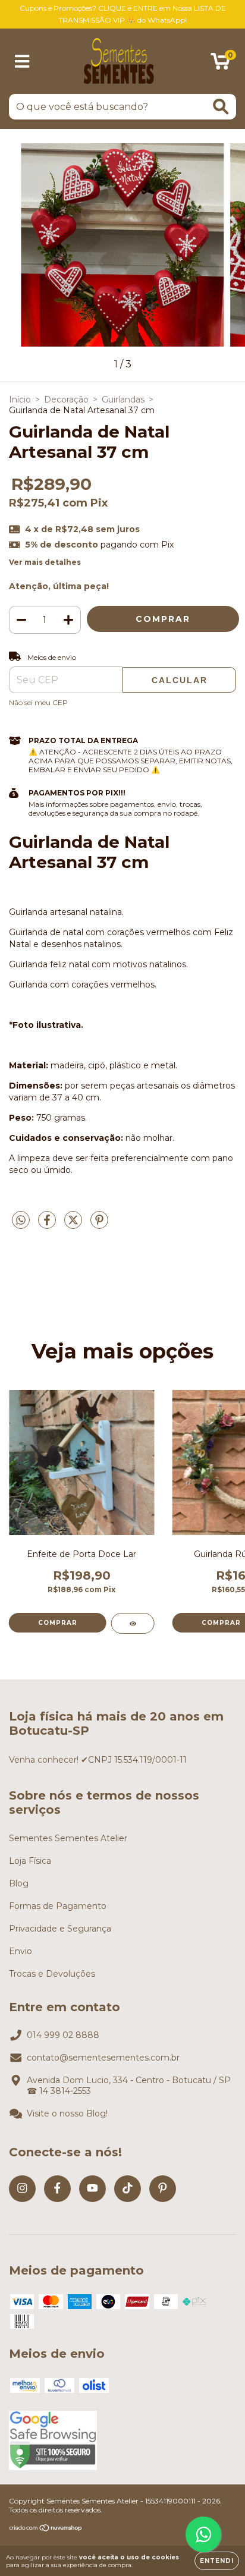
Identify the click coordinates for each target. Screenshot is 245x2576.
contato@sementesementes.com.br (103, 2058)
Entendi (217, 2561)
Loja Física (30, 1861)
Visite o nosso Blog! (67, 2113)
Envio (21, 1951)
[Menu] (22, 62)
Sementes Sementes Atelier (68, 1838)
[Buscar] (221, 107)
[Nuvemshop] (46, 2529)
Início (20, 400)
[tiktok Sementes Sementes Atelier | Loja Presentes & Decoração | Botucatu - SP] (128, 2189)
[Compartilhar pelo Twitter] (74, 1225)
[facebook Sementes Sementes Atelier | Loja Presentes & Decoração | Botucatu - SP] (57, 2189)
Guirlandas (123, 400)
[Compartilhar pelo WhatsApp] (21, 1221)
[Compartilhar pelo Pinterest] (99, 1225)
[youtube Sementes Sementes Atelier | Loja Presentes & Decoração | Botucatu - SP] (92, 2189)
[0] (220, 64)
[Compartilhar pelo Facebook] (48, 1225)
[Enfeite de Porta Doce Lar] (133, 1623)
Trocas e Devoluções (52, 1974)
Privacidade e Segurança (60, 1929)
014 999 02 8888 (63, 2035)
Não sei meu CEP (38, 702)
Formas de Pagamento (58, 1906)
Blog (19, 1883)
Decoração (66, 400)
